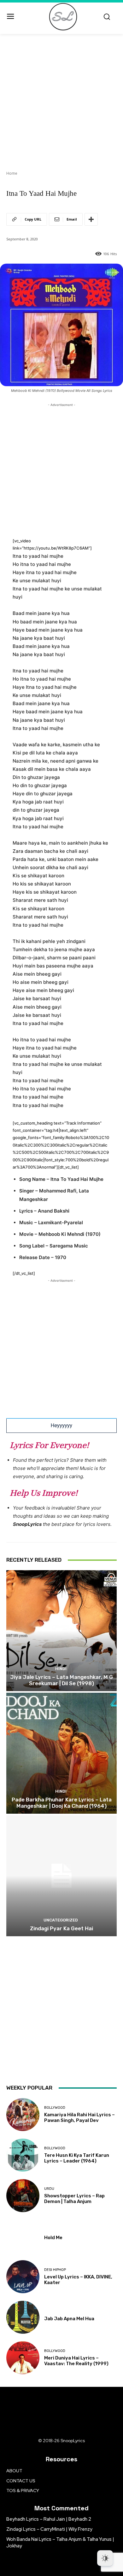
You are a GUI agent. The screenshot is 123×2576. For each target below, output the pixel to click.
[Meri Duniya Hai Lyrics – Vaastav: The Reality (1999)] (23, 2358)
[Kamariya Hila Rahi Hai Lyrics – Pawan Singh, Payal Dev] (23, 2115)
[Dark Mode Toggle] (105, 2558)
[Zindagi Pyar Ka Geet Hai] (61, 1876)
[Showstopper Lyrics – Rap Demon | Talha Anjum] (23, 2196)
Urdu (49, 2189)
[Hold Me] (23, 2236)
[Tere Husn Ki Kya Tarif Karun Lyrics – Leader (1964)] (23, 2155)
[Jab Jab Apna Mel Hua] (23, 2317)
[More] (91, 219)
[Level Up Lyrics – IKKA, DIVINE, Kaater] (23, 2277)
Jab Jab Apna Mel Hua (69, 2319)
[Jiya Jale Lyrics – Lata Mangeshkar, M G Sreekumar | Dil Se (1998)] (61, 1631)
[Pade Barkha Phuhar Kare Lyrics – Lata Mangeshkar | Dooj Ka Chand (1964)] (61, 1753)
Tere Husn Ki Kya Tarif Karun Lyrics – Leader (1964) (77, 2158)
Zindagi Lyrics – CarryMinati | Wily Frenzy (49, 2529)
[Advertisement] (61, 98)
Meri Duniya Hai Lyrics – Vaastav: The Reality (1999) (76, 2361)
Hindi (61, 1669)
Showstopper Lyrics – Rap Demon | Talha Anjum (74, 2199)
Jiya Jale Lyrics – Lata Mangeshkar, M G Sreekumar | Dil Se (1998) (61, 1680)
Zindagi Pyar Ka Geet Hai (61, 1928)
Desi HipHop (55, 2270)
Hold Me (53, 2238)
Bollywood (55, 2108)
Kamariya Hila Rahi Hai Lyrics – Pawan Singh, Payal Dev (79, 2118)
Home (12, 173)
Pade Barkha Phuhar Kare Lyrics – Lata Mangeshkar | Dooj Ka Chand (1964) (62, 1803)
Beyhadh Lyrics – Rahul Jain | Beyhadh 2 (49, 2519)
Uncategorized (61, 1920)
